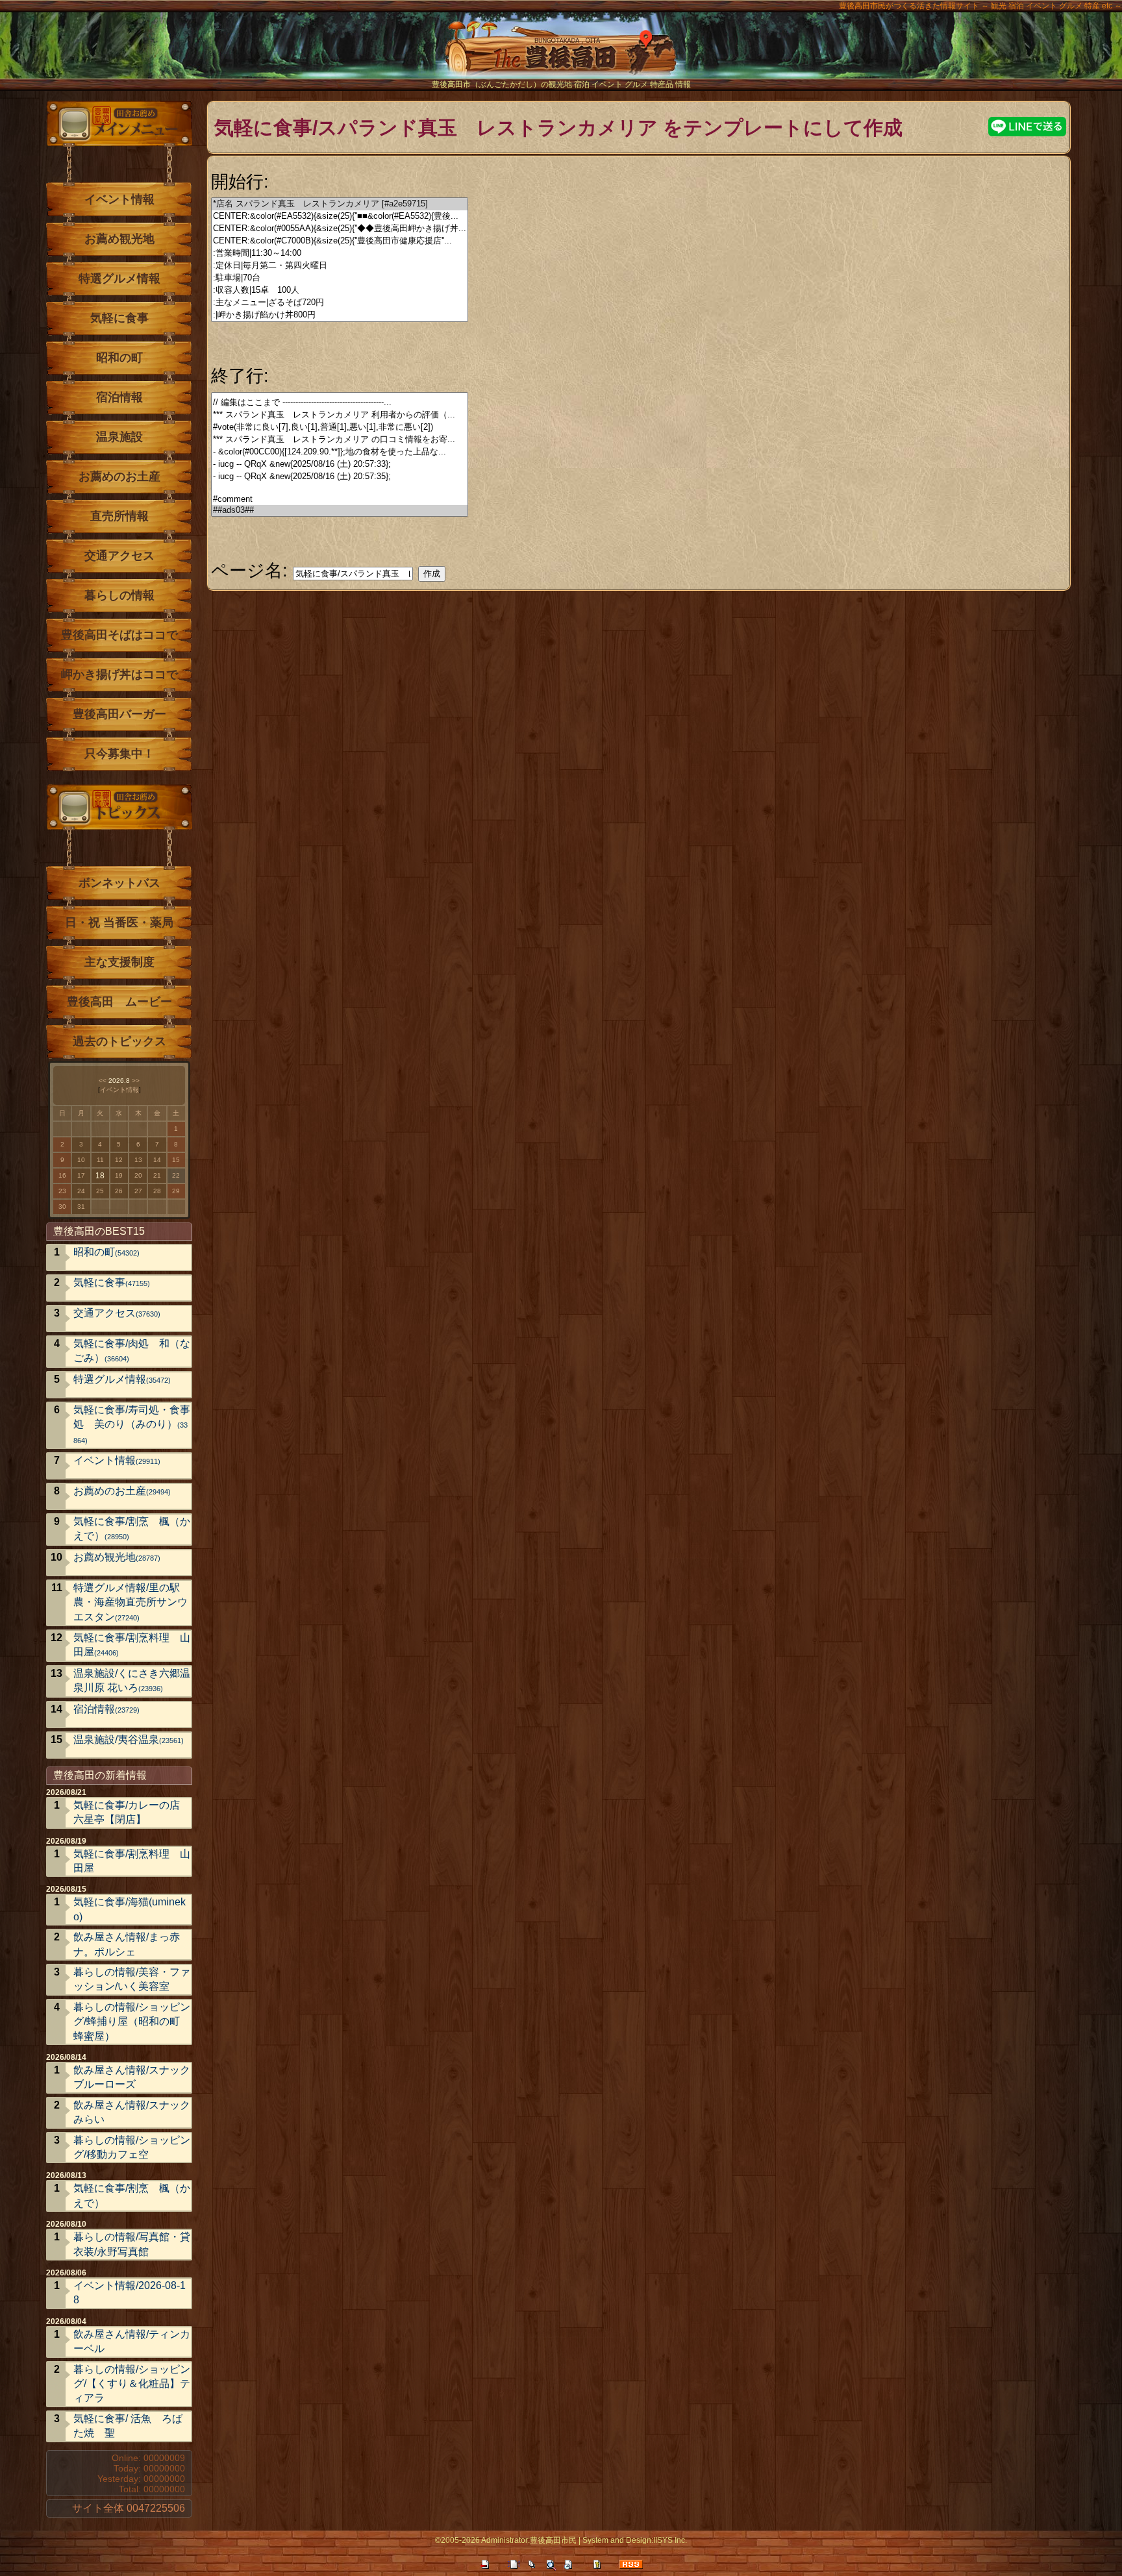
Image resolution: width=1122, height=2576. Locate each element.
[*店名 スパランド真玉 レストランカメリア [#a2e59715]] (340, 204)
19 (119, 1175)
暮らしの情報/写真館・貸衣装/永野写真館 (132, 2244)
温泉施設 (119, 437)
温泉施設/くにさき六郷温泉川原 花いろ (132, 1680)
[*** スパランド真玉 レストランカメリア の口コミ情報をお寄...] (340, 440)
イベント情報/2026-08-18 (130, 2293)
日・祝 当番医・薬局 (119, 923)
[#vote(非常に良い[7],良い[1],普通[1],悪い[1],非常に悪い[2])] (340, 427)
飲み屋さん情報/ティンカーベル (132, 2341)
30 (62, 1207)
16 (62, 1175)
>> (136, 1081)
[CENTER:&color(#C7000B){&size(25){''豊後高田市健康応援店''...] (340, 241)
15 (176, 1160)
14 (157, 1160)
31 (81, 1207)
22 (176, 1175)
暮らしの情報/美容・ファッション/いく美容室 (132, 1979)
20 (138, 1175)
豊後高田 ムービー (119, 1002)
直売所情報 (119, 516)
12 (119, 1160)
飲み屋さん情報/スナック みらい (132, 2112)
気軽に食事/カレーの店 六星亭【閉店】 (127, 1812)
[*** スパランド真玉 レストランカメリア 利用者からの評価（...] (340, 415)
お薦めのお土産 (119, 477)
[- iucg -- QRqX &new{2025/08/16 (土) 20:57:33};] (340, 464)
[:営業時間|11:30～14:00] (340, 254)
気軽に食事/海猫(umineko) (130, 1909)
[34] (340, 489)
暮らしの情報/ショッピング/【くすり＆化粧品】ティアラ (132, 2384)
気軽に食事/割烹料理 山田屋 (132, 1645)
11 (100, 1160)
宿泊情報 (119, 397)
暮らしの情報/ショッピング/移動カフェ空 (132, 2147)
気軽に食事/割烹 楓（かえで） (132, 1529)
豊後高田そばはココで (119, 635)
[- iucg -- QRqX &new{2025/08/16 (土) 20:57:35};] (340, 477)
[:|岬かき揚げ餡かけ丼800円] (340, 315)
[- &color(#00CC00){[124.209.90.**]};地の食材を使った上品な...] (340, 452)
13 (138, 1160)
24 (81, 1191)
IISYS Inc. (670, 2540)
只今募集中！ (119, 754)
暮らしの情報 (119, 595)
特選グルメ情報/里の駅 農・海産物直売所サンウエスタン (132, 1602)
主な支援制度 (119, 962)
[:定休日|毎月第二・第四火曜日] (340, 266)
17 (81, 1175)
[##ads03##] (340, 511)
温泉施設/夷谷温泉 (129, 1740)
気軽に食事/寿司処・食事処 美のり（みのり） (132, 1424)
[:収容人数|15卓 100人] (340, 291)
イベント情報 (119, 199)
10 (81, 1160)
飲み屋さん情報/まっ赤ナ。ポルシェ (127, 1944)
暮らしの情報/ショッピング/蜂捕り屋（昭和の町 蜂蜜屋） (132, 2022)
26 (119, 1191)
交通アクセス (119, 556)
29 (176, 1191)
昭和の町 (119, 358)
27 (138, 1191)
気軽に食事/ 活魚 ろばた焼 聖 (128, 2426)
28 (157, 1191)
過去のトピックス (119, 1041)
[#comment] (340, 500)
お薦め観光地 (119, 239)
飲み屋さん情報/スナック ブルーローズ (132, 2077)
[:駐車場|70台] (340, 278)
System (595, 2540)
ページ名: (249, 570)
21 (157, 1175)
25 (100, 1191)
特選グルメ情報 (119, 279)
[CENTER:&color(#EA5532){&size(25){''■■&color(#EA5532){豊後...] (340, 217)
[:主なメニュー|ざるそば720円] (340, 303)
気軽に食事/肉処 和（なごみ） (132, 1351)
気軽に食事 (119, 318)
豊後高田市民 (553, 2540)
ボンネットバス (119, 883)
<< (103, 1081)
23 (62, 1191)
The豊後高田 (561, 55)
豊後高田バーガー (119, 714)
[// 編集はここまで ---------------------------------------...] (340, 403)
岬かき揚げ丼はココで (119, 675)
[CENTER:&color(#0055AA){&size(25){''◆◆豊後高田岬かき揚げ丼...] (340, 229)
